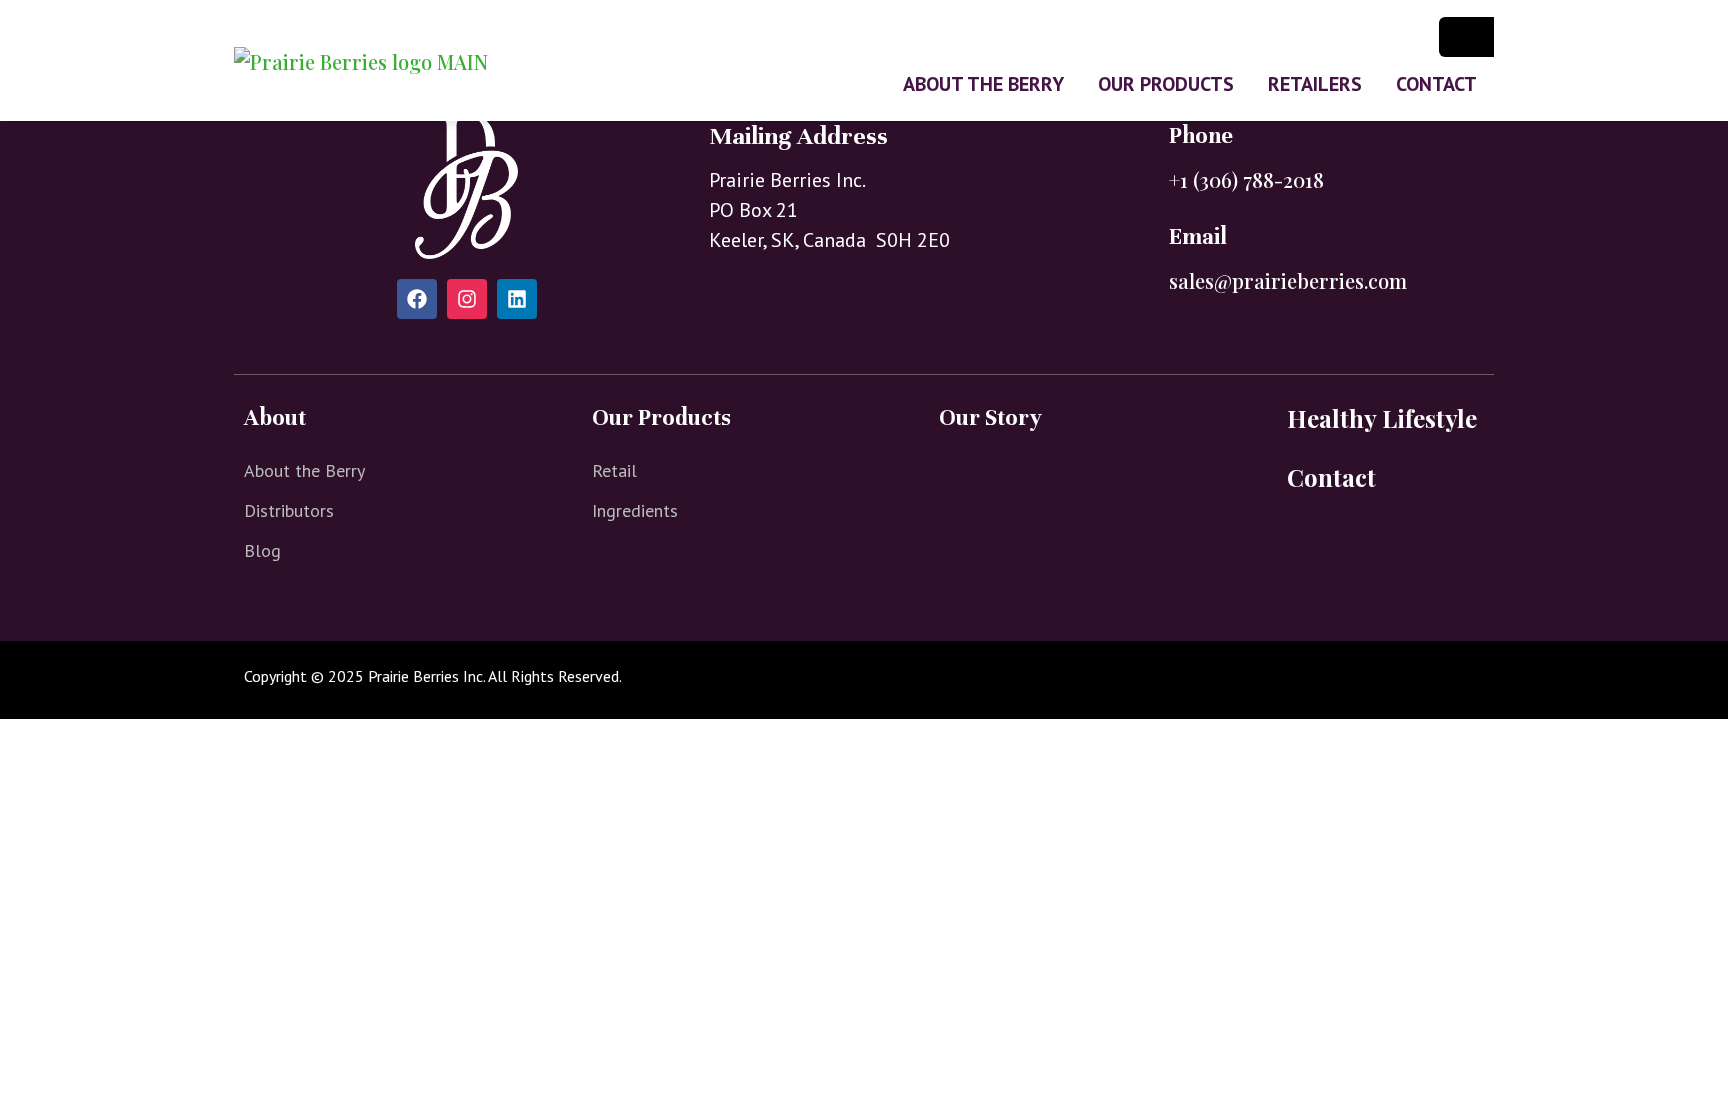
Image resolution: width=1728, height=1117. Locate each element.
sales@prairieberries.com (1288, 280)
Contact (1436, 84)
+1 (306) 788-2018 (1246, 179)
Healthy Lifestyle (1382, 418)
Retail (614, 470)
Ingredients (635, 510)
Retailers (1315, 84)
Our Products (1166, 84)
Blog (262, 550)
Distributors (289, 510)
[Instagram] (467, 299)
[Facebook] (417, 299)
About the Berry (983, 84)
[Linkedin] (517, 299)
